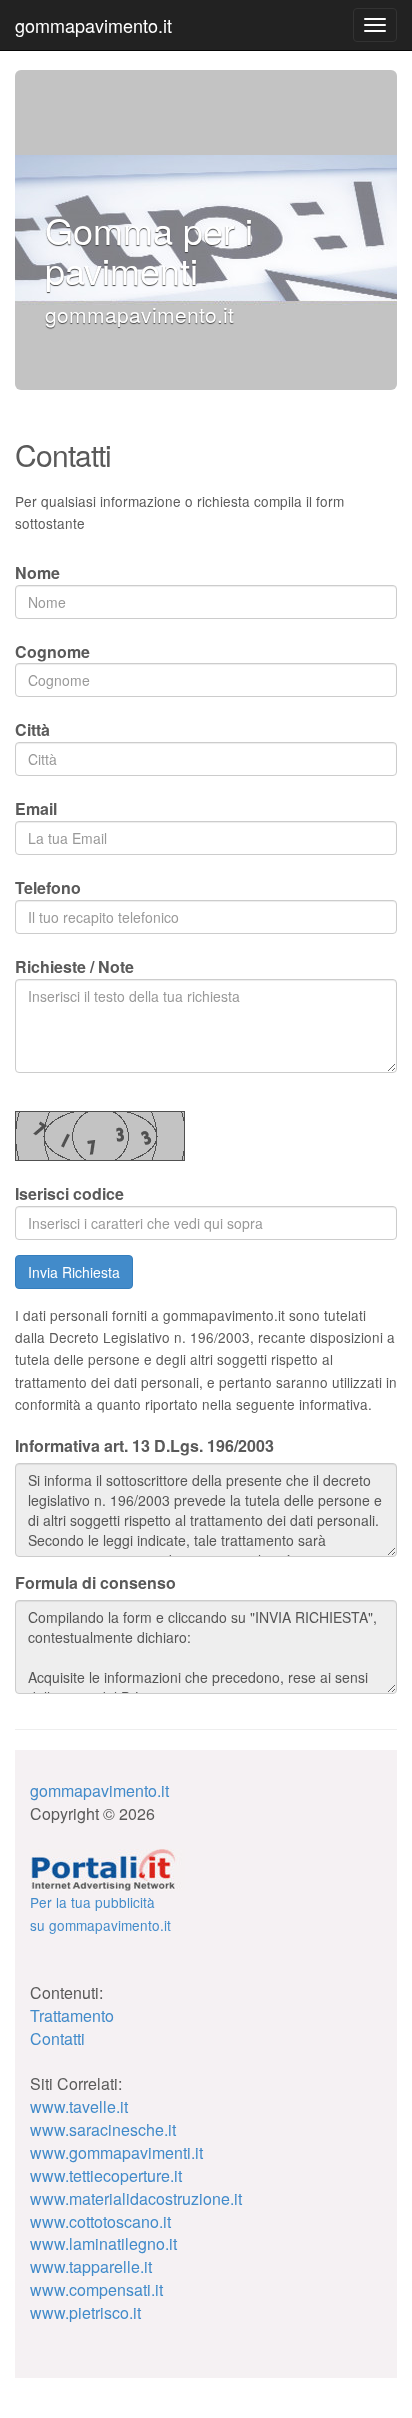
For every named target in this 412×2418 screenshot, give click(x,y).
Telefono (48, 887)
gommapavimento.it (93, 25)
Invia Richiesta (74, 1272)
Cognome (52, 651)
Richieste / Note (74, 966)
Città (32, 729)
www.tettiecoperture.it (106, 2175)
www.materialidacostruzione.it (136, 2198)
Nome (37, 572)
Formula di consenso (95, 1583)
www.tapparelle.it (91, 2266)
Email (36, 808)
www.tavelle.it (79, 2106)
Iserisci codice (69, 1193)
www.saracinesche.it (103, 2129)
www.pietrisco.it (85, 2312)
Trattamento (72, 2015)
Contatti (57, 2038)
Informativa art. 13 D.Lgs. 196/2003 (144, 1446)
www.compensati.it (96, 2289)
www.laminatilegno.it (103, 2243)
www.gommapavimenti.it (116, 2152)
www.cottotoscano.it (100, 2221)
